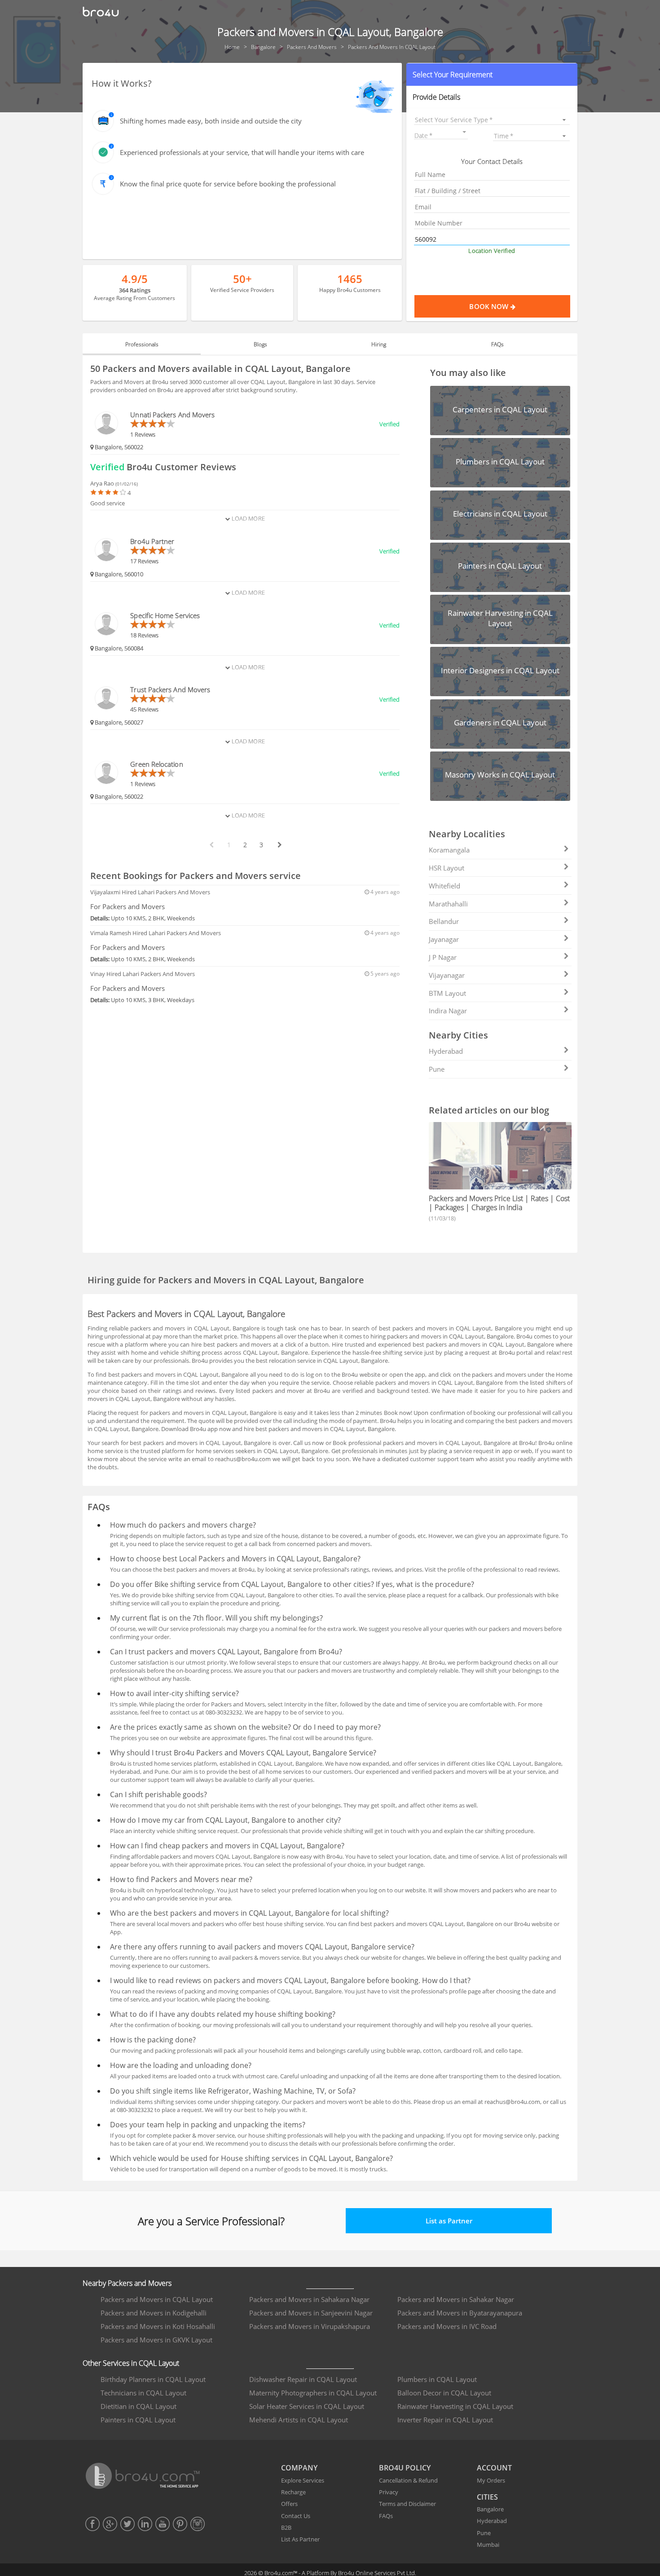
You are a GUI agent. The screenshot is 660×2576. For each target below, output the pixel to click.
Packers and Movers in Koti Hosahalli (158, 2326)
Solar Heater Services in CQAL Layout (307, 2406)
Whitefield (444, 886)
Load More (247, 518)
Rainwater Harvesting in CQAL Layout (455, 2406)
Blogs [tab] (260, 344)
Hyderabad (446, 1051)
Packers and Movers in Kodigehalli (154, 2313)
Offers (289, 2504)
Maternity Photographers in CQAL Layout (313, 2393)
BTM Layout (447, 993)
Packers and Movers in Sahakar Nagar (456, 2299)
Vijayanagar (447, 975)
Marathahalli (448, 904)
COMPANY (299, 2468)
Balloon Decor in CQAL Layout (444, 2393)
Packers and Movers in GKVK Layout (156, 2340)
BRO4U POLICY (405, 2468)
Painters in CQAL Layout (138, 2420)
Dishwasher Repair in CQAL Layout (303, 2379)
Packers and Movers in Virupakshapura (310, 2326)
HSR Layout (447, 868)
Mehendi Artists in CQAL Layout (299, 2420)
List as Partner (449, 2221)
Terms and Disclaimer (407, 2504)
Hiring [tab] (379, 344)
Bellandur (444, 921)
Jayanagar (444, 939)
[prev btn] (211, 845)
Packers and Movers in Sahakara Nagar (309, 2299)
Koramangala (449, 850)
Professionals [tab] (142, 344)
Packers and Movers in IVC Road (447, 2326)
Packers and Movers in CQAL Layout (157, 2299)
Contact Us (296, 2516)
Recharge (293, 2492)
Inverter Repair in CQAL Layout (445, 2420)
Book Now (490, 306)
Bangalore (490, 2509)
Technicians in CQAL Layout (143, 2393)
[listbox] (492, 120)
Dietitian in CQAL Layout (139, 2406)
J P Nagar (443, 957)
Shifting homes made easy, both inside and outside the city (211, 121)
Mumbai (488, 2545)
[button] (492, 75)
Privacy (389, 2492)
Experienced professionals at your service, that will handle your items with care (242, 152)
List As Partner (300, 2539)
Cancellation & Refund (408, 2480)
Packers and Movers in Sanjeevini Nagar (311, 2313)
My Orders (491, 2480)
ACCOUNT (494, 2468)
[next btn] (279, 845)
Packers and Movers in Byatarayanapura (460, 2313)
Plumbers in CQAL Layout (437, 2379)
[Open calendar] (465, 132)
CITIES (487, 2497)
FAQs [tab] (497, 344)
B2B (286, 2527)
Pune (437, 1069)
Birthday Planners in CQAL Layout (153, 2379)
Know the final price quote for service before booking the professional (228, 184)
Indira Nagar (448, 1011)
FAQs (386, 2516)
